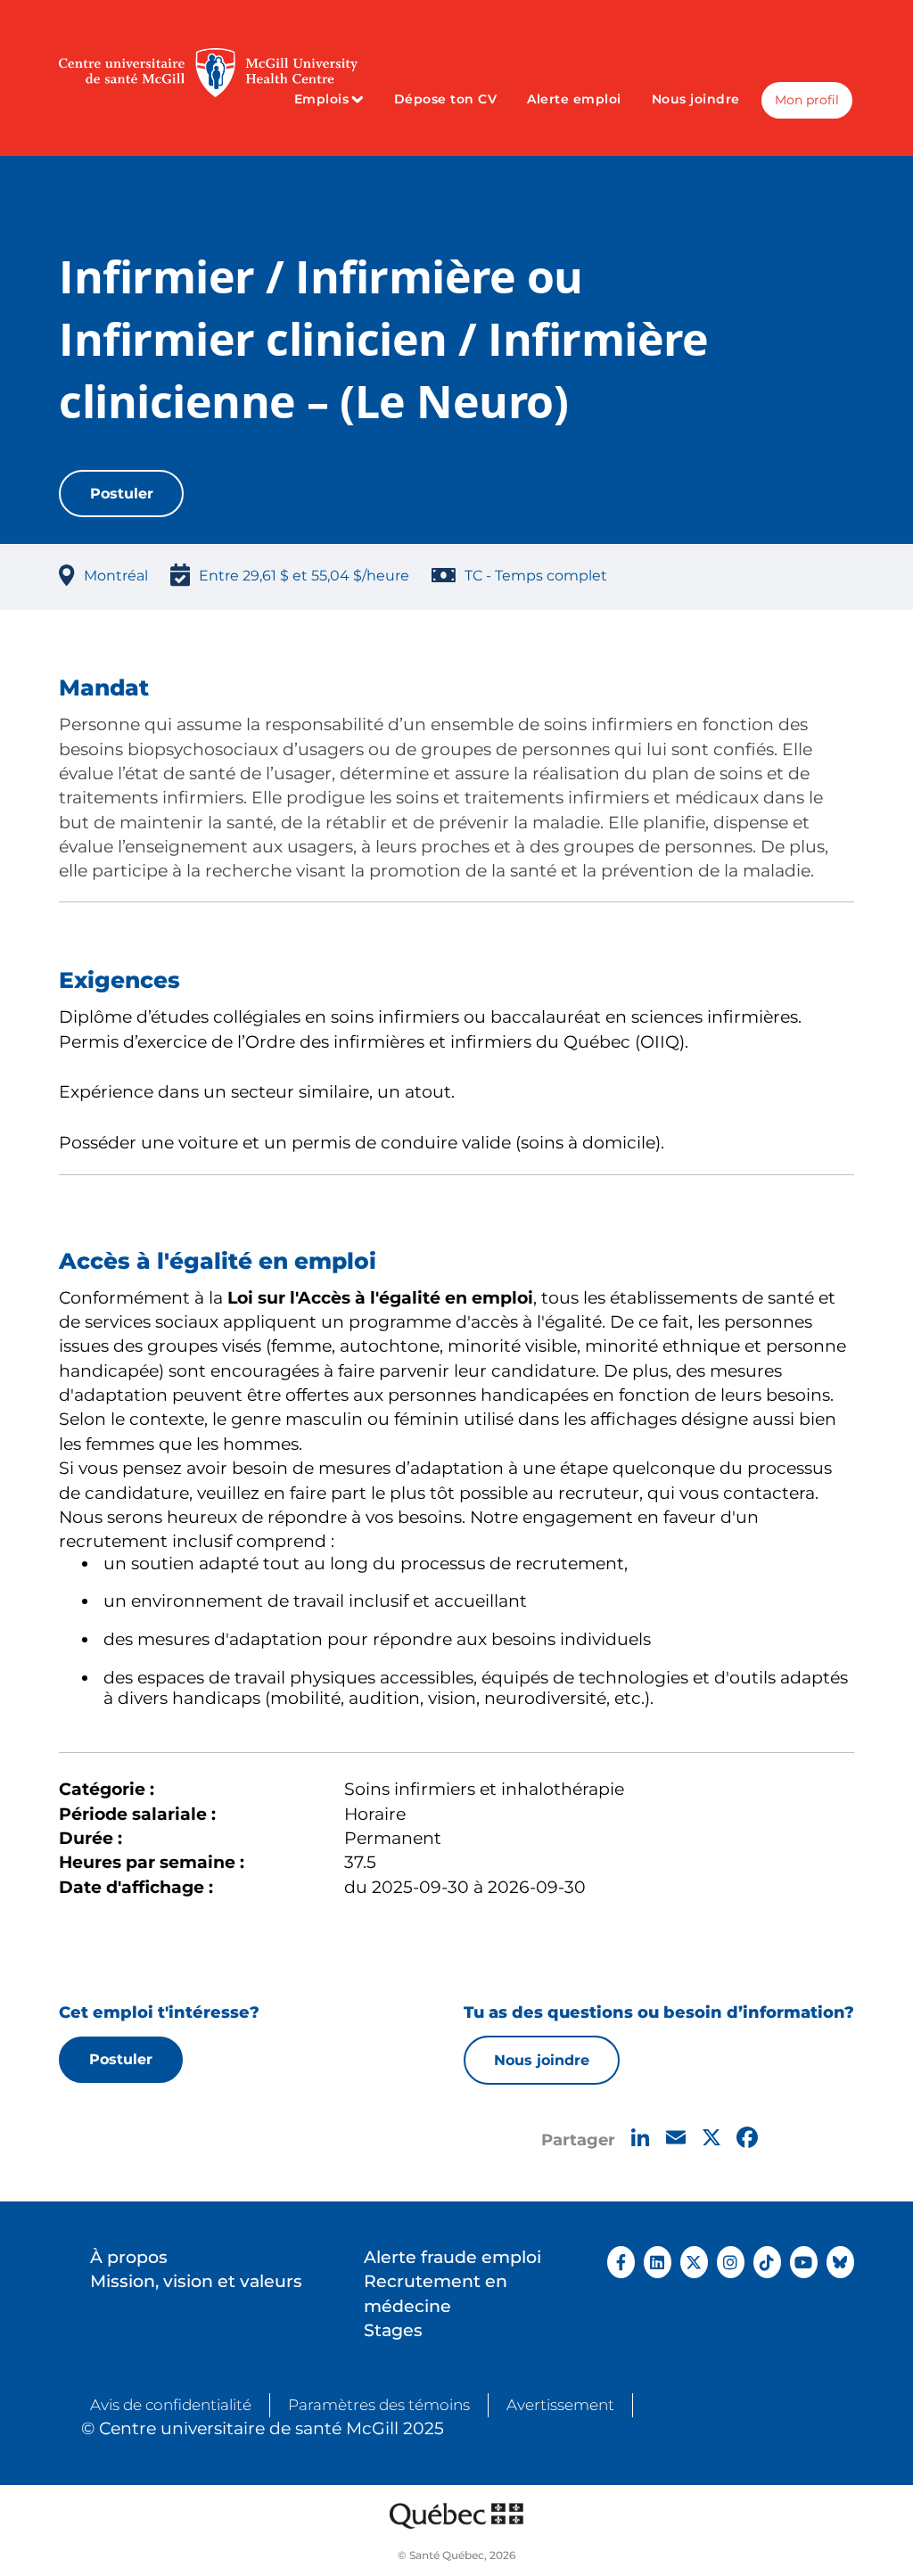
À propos (129, 2257)
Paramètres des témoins (379, 2405)
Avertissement (560, 2405)
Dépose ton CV (446, 99)
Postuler (122, 493)
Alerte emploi (574, 99)
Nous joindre (696, 99)
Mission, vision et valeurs (196, 2281)
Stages (393, 2330)
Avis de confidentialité (171, 2405)
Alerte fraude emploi (452, 2257)
